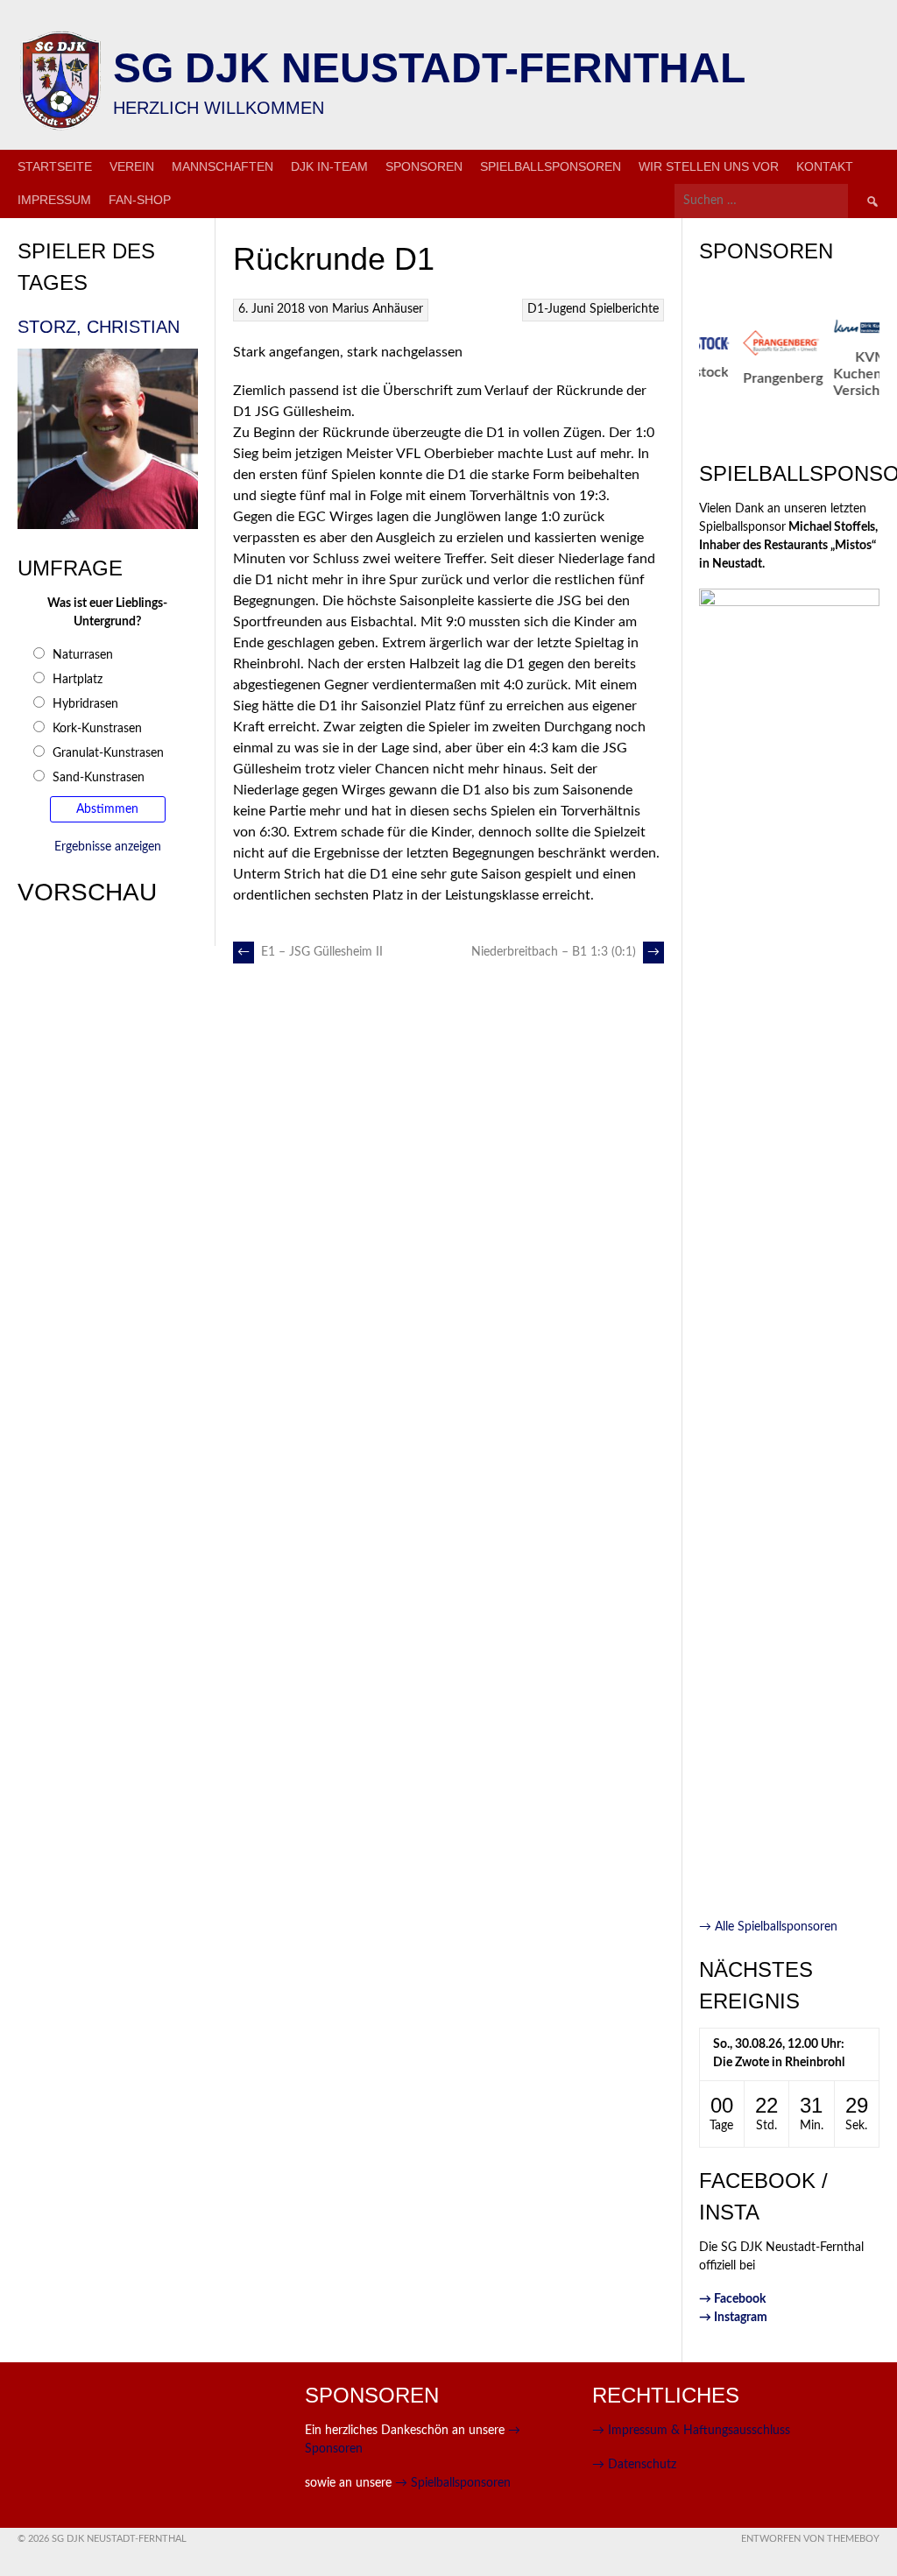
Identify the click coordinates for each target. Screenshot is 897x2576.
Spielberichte (624, 309)
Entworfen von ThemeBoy (810, 2539)
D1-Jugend (557, 309)
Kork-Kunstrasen (97, 729)
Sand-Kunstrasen (99, 778)
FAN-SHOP (140, 200)
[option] (749, 358)
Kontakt (825, 166)
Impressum (54, 200)
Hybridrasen (85, 704)
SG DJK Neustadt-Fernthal (429, 68)
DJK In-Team (329, 166)
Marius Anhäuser (378, 309)
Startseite (55, 166)
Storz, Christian (99, 327)
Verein (132, 166)
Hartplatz (78, 680)
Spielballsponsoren (551, 166)
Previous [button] (689, 372)
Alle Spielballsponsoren (768, 1927)
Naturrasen (83, 655)
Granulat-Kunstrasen (108, 753)
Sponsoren (424, 166)
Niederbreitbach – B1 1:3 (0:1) (565, 952)
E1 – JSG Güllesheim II (310, 952)
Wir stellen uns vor (709, 166)
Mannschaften (222, 166)
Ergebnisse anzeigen (108, 847)
